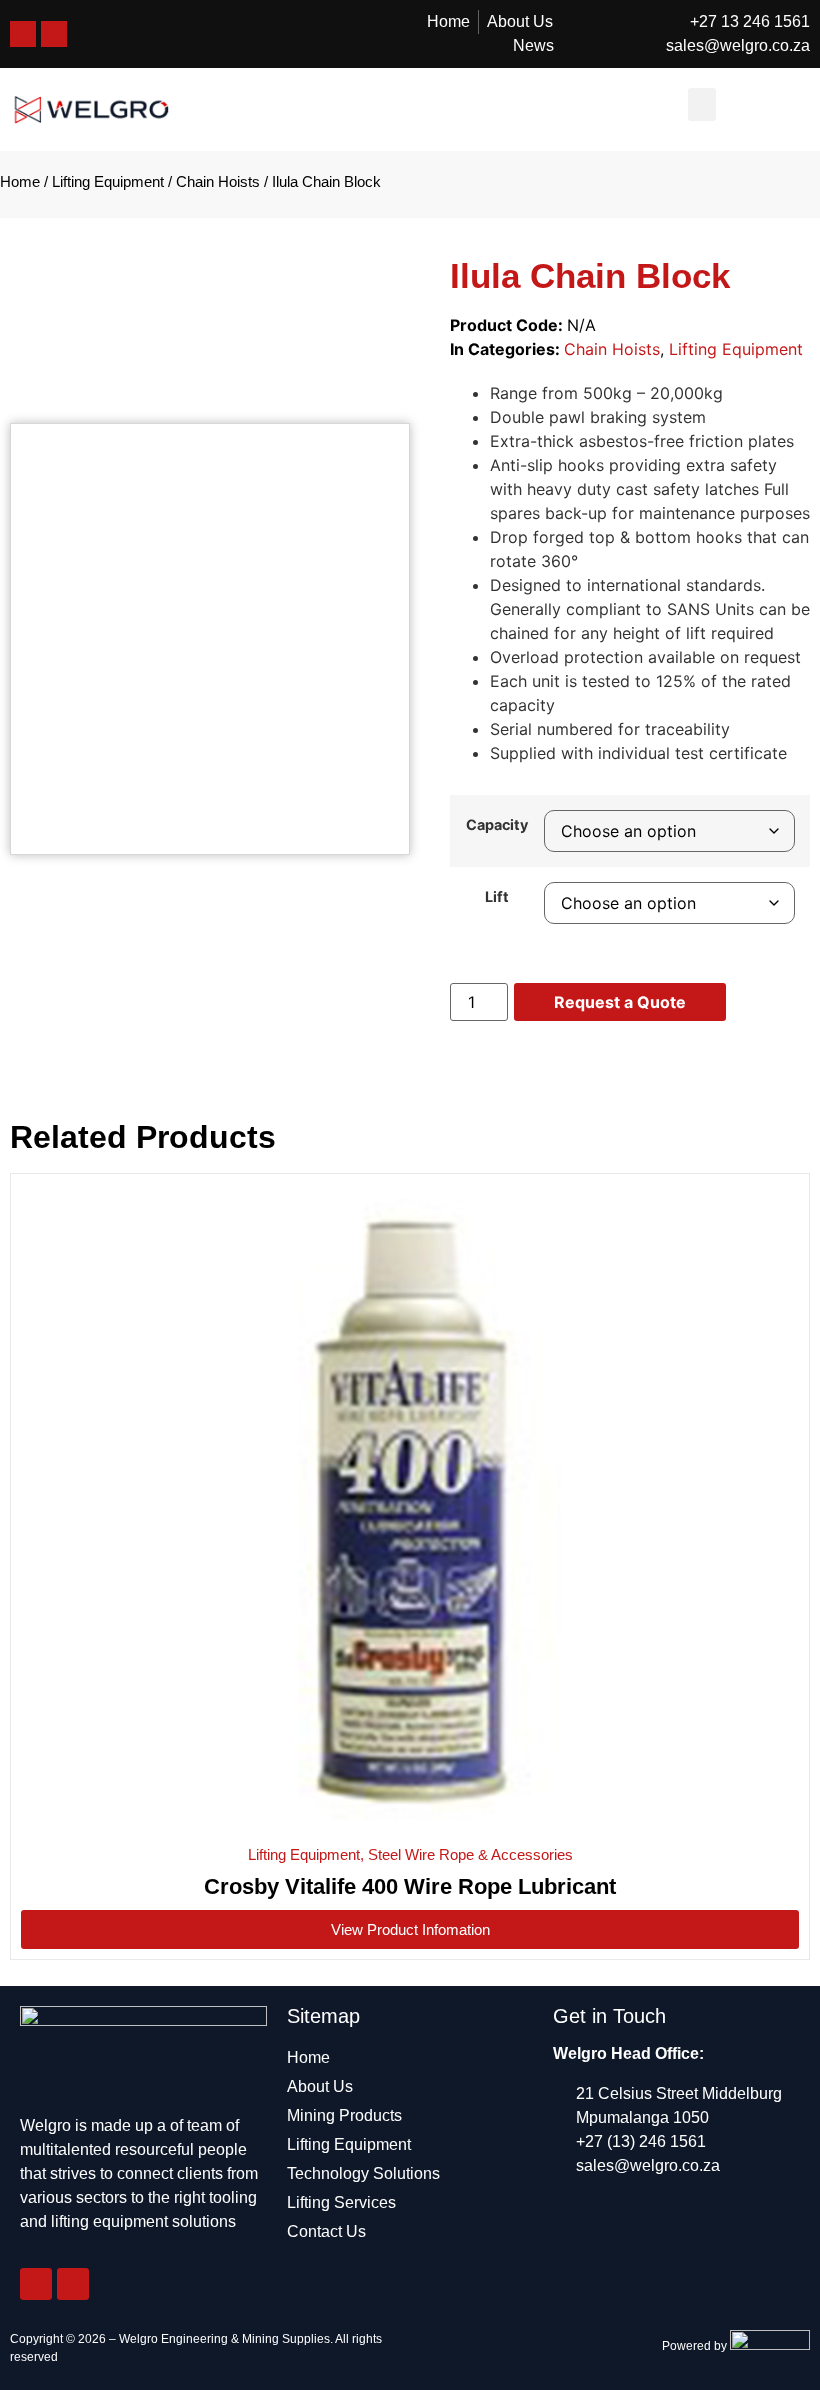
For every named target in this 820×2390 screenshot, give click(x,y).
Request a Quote (620, 1002)
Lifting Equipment (108, 182)
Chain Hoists (218, 182)
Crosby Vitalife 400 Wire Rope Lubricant (410, 1886)
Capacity (497, 825)
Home (20, 182)
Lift (497, 897)
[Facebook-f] (36, 2284)
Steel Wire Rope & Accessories (470, 1854)
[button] (702, 104)
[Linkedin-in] (73, 2284)
